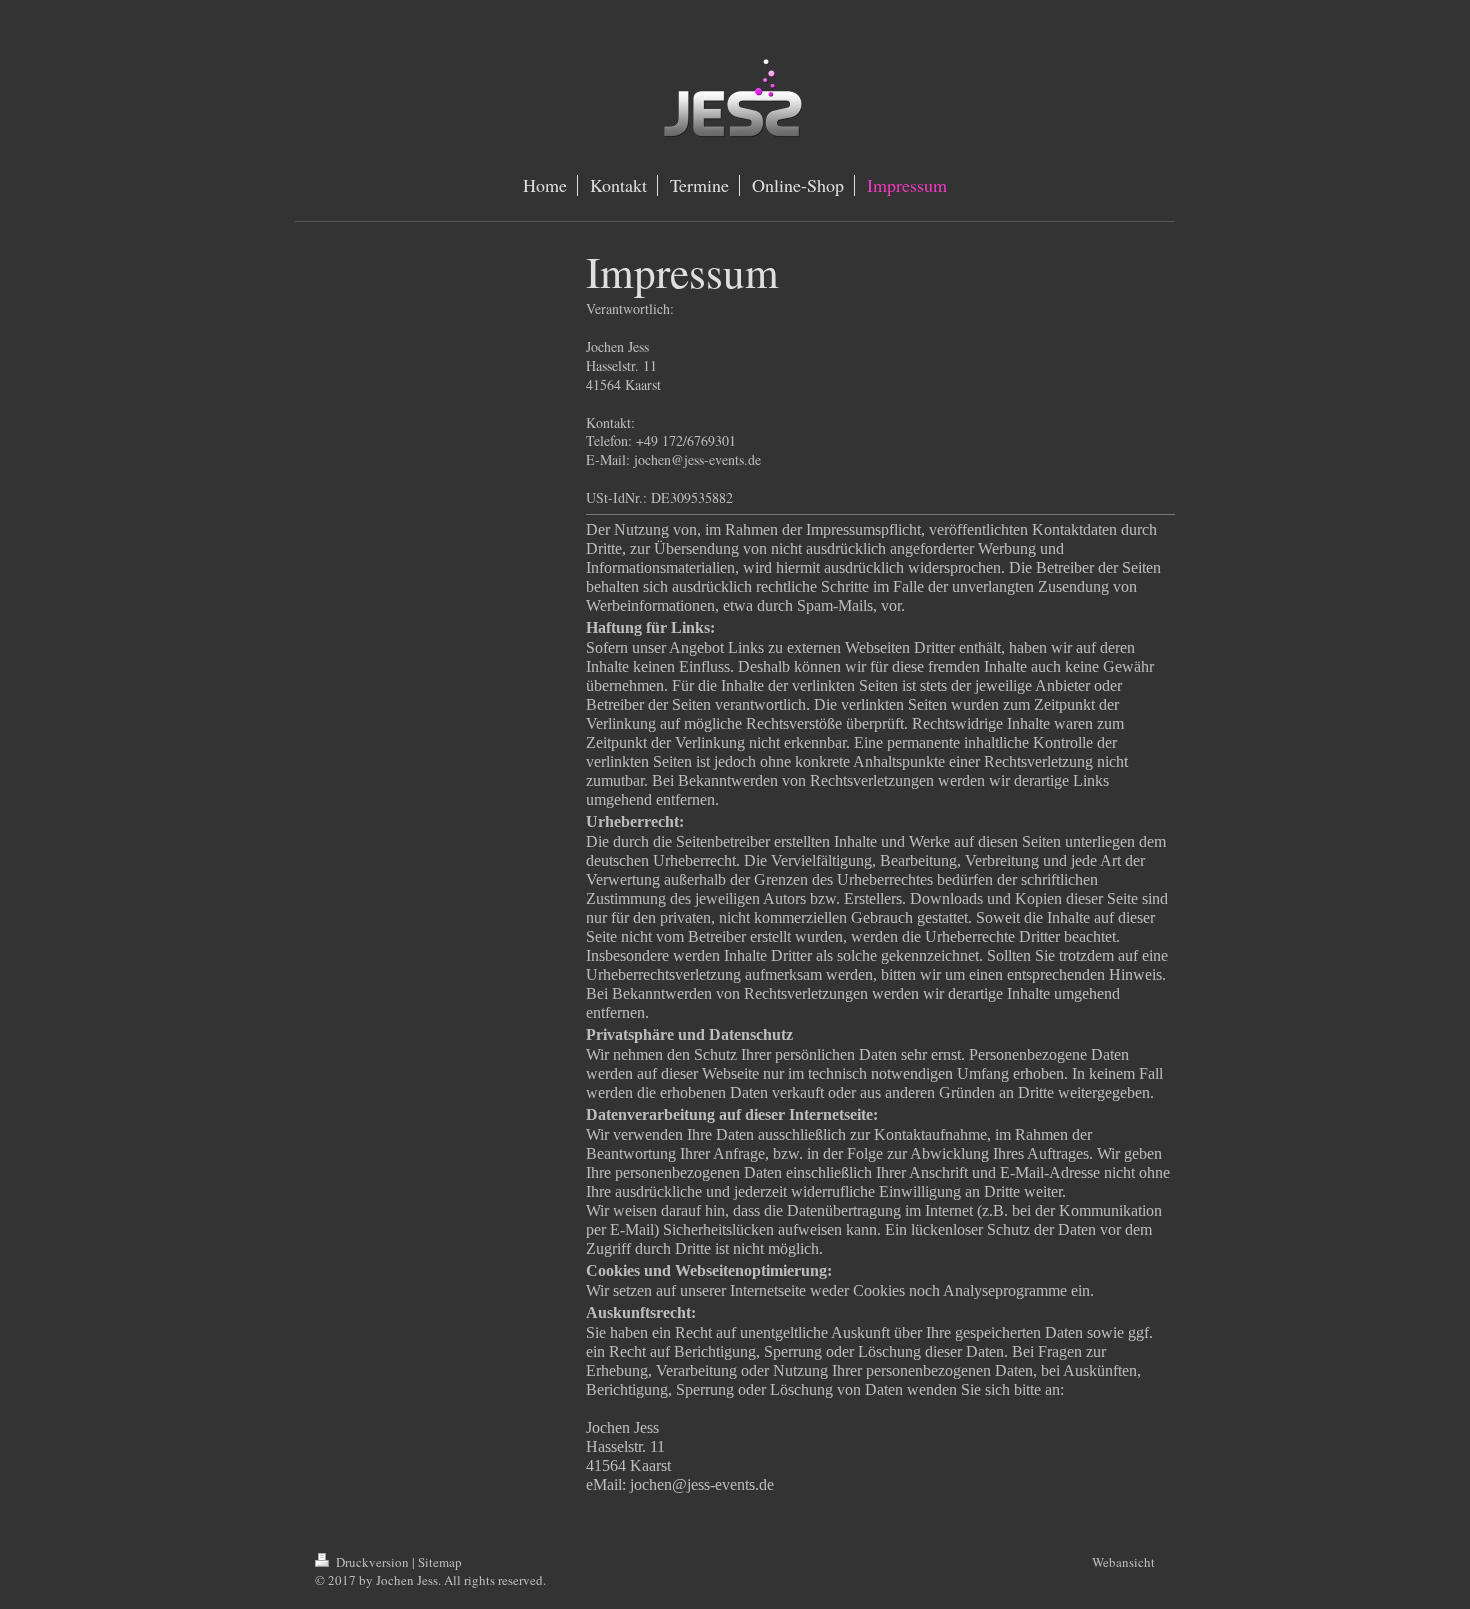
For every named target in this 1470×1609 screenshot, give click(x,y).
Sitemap (440, 1562)
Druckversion (372, 1562)
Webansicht (1123, 1562)
